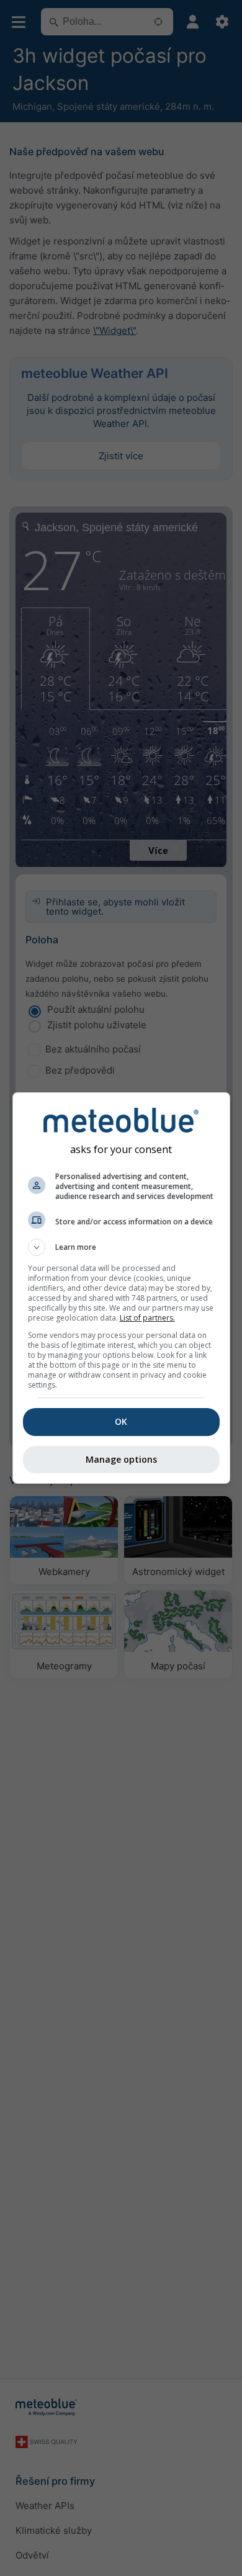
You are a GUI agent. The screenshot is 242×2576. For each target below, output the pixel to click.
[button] (121, 1247)
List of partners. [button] (147, 1318)
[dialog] (121, 1288)
